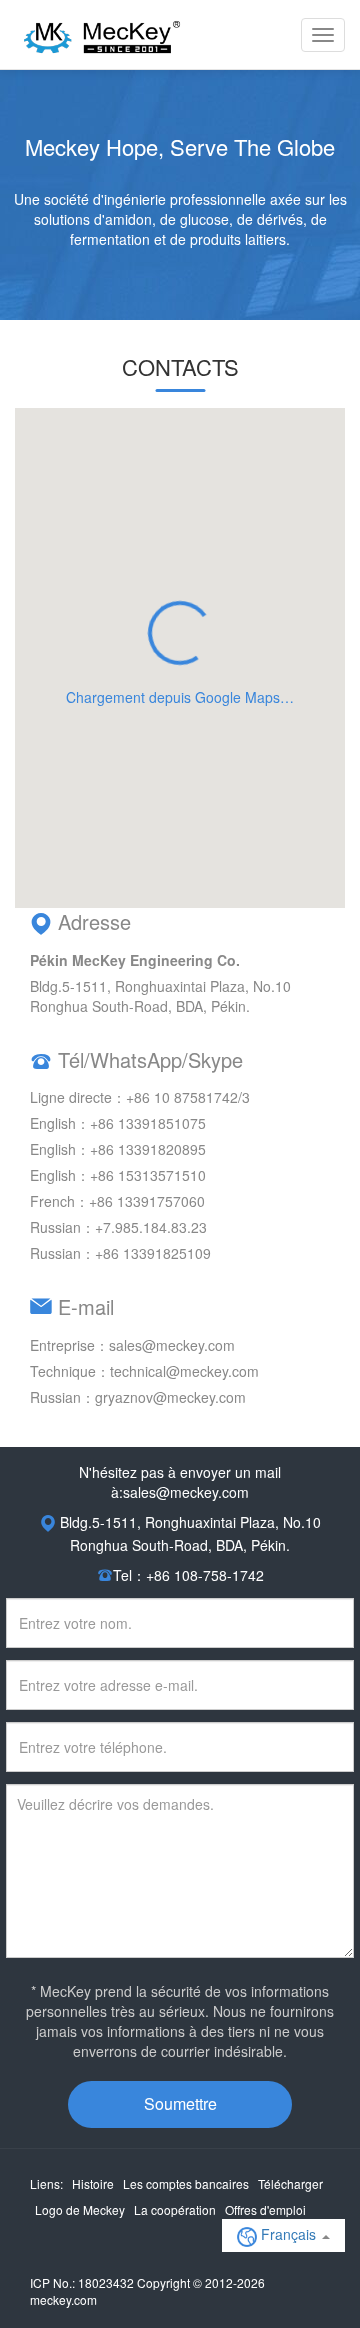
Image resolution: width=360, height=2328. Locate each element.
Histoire (93, 2183)
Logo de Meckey (80, 2209)
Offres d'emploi (265, 2209)
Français (288, 2234)
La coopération (175, 2209)
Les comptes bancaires (186, 2183)
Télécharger (290, 2183)
